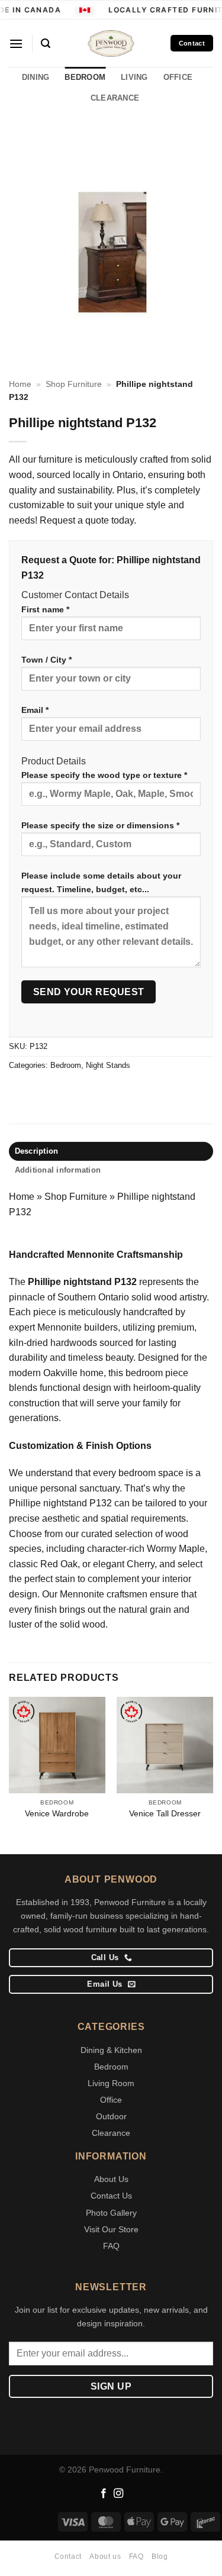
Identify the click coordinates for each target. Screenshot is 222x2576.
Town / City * (46, 660)
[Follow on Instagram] (118, 2494)
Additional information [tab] (58, 1170)
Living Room (111, 2083)
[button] (16, 43)
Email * (35, 710)
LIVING (134, 77)
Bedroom (66, 1065)
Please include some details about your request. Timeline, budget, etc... (101, 882)
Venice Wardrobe (57, 1814)
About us (105, 2556)
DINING (36, 77)
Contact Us (111, 2196)
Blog (160, 2556)
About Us (111, 2179)
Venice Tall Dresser (165, 1814)
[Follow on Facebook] (104, 2494)
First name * (45, 609)
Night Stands (108, 1065)
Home (20, 384)
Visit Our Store (111, 2229)
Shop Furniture (74, 384)
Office (111, 2100)
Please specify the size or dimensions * (100, 825)
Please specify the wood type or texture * (104, 775)
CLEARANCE (115, 98)
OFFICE (178, 77)
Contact (68, 2556)
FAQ (111, 2246)
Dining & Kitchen (111, 2050)
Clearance (111, 2133)
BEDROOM (85, 77)
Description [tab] (37, 1151)
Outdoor (111, 2116)
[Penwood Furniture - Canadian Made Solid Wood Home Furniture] (111, 43)
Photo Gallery (111, 2213)
